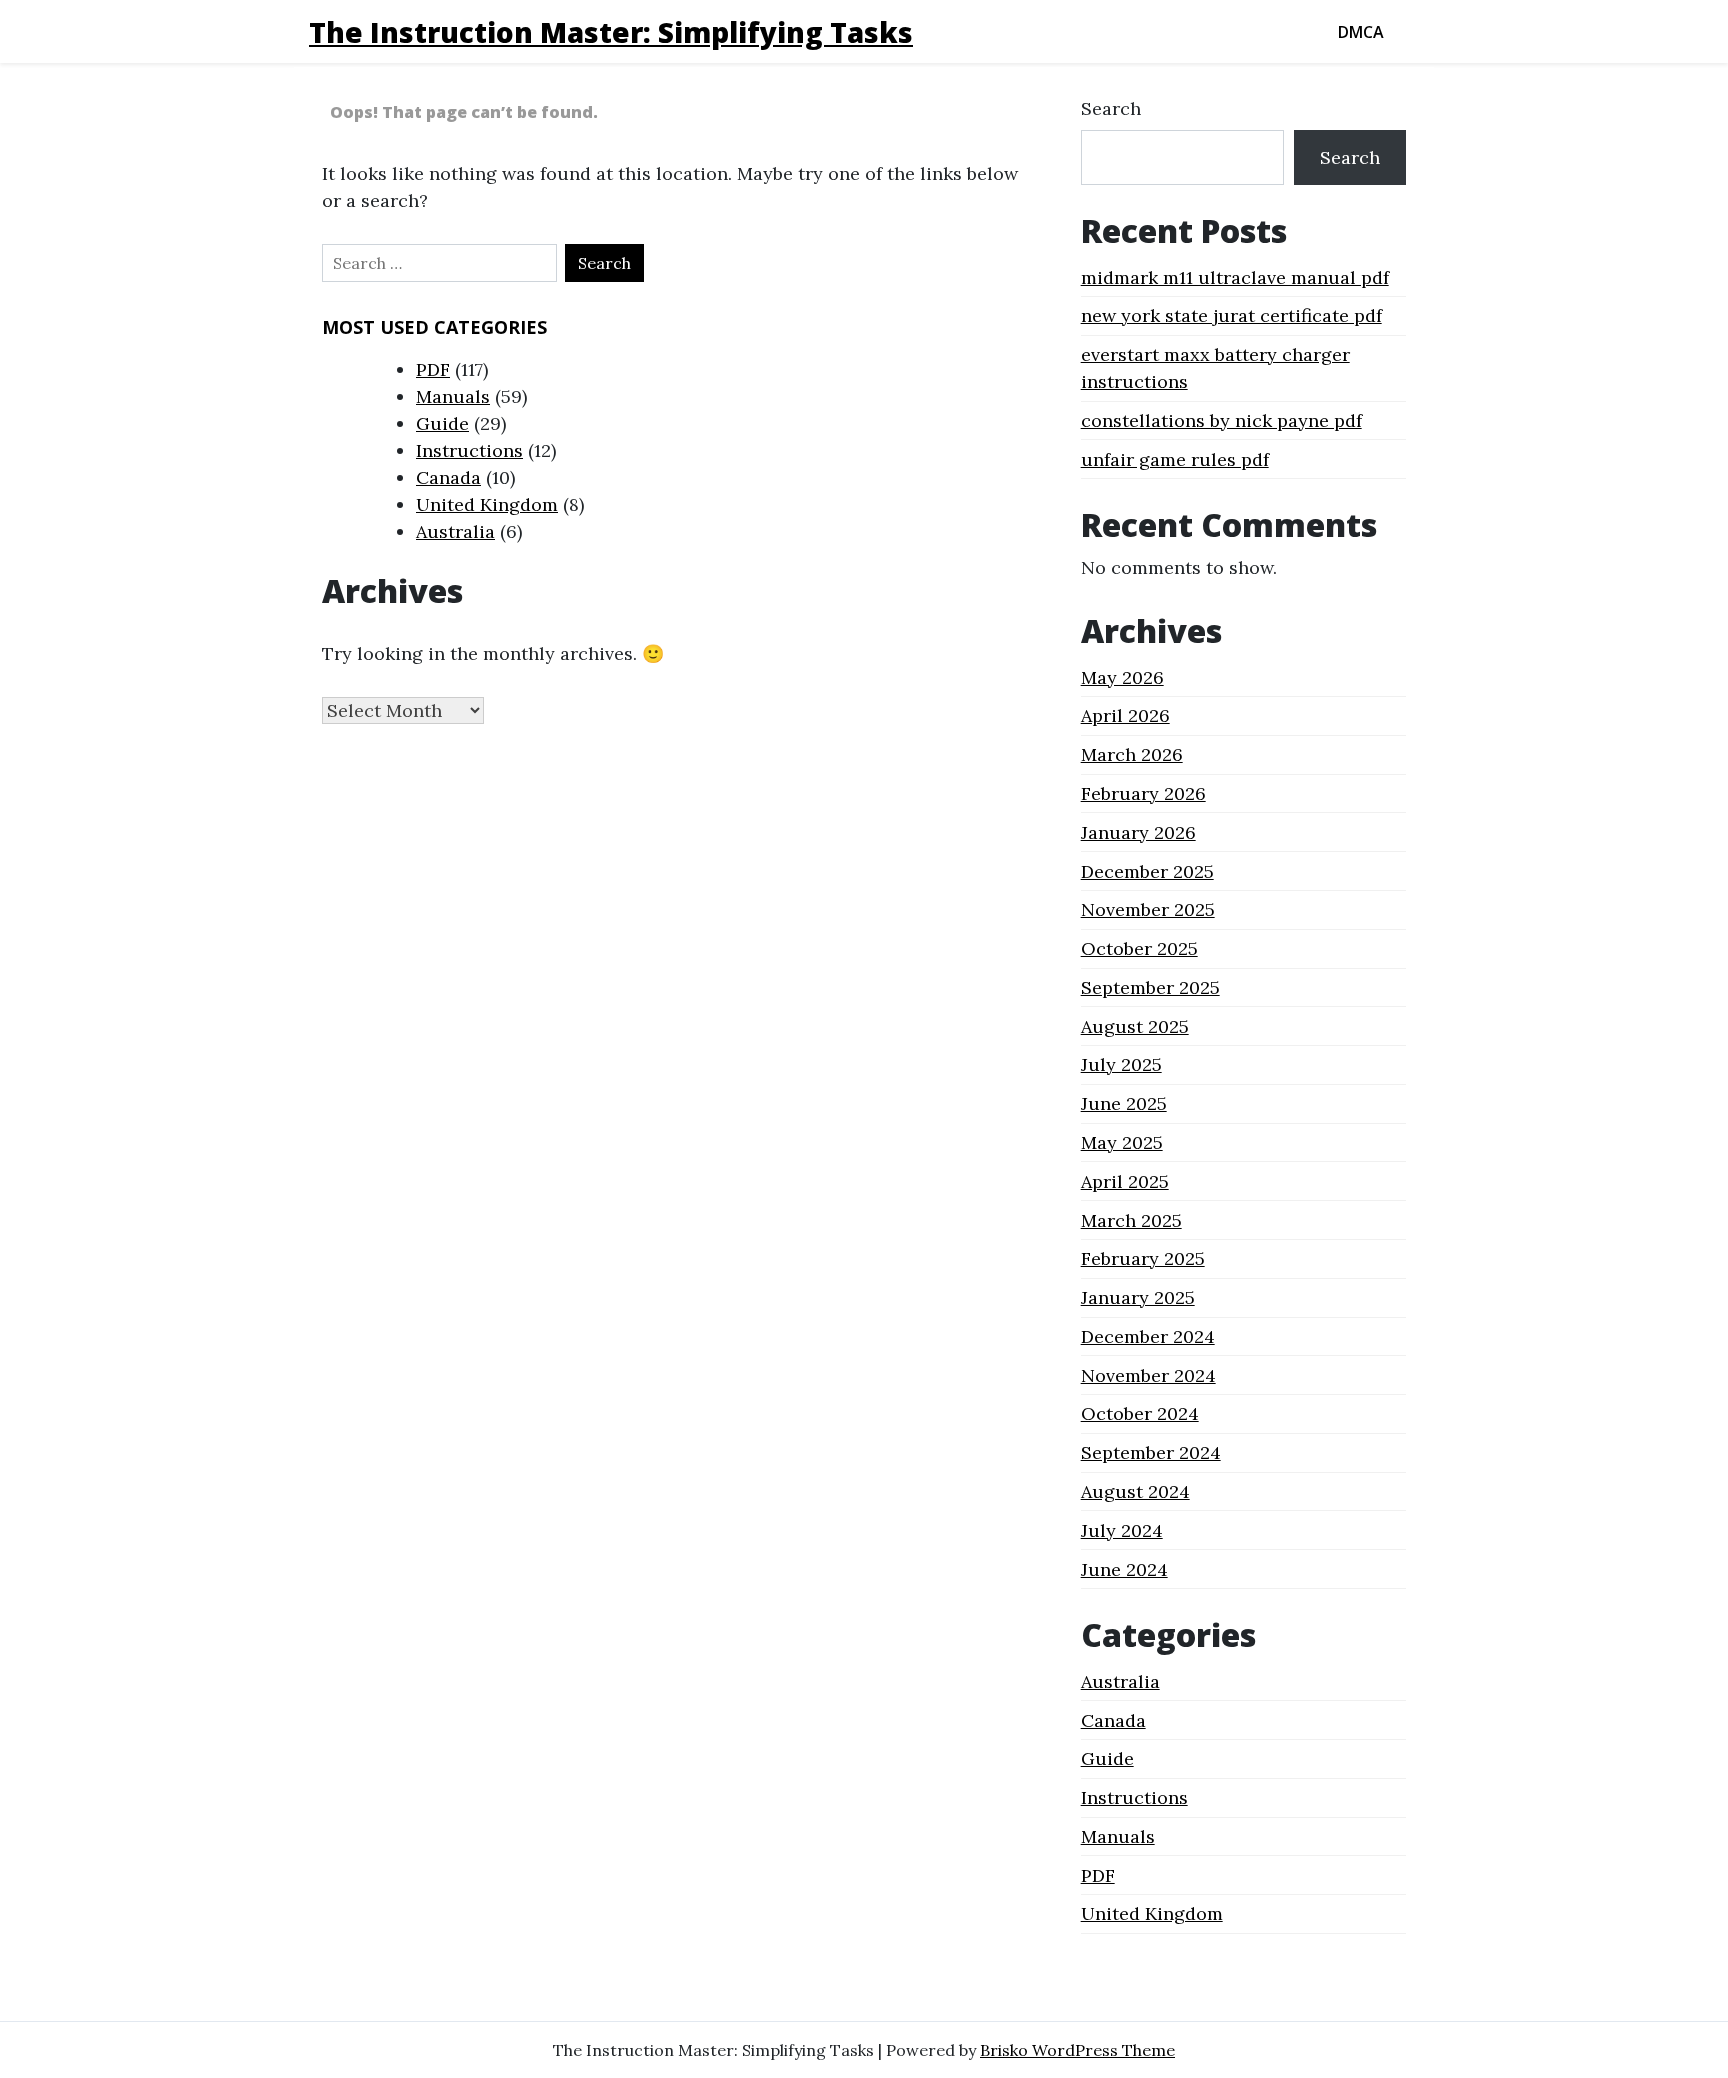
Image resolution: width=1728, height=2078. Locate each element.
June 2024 (1124, 1569)
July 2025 (1121, 1064)
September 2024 (1151, 1452)
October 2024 (1140, 1413)
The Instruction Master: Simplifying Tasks (611, 32)
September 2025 (1150, 987)
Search (1111, 108)
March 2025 (1131, 1220)
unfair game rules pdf (1175, 459)
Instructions (469, 450)
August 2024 (1135, 1491)
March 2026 (1132, 754)
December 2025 (1147, 871)
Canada (448, 477)
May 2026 (1122, 677)
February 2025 (1143, 1258)
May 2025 (1122, 1142)
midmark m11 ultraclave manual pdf (1235, 277)
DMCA (1361, 32)
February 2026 (1143, 793)
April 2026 (1125, 715)
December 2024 (1148, 1336)
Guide (442, 423)
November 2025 (1148, 909)
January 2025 (1138, 1297)
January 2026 (1138, 832)
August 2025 (1135, 1026)
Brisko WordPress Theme (1077, 2050)
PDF (433, 369)
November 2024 (1148, 1375)
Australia (455, 531)
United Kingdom (487, 504)
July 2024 (1122, 1530)
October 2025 (1139, 948)
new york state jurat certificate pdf (1231, 315)
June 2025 (1124, 1103)
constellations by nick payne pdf (1221, 420)
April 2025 (1125, 1181)
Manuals (453, 396)
